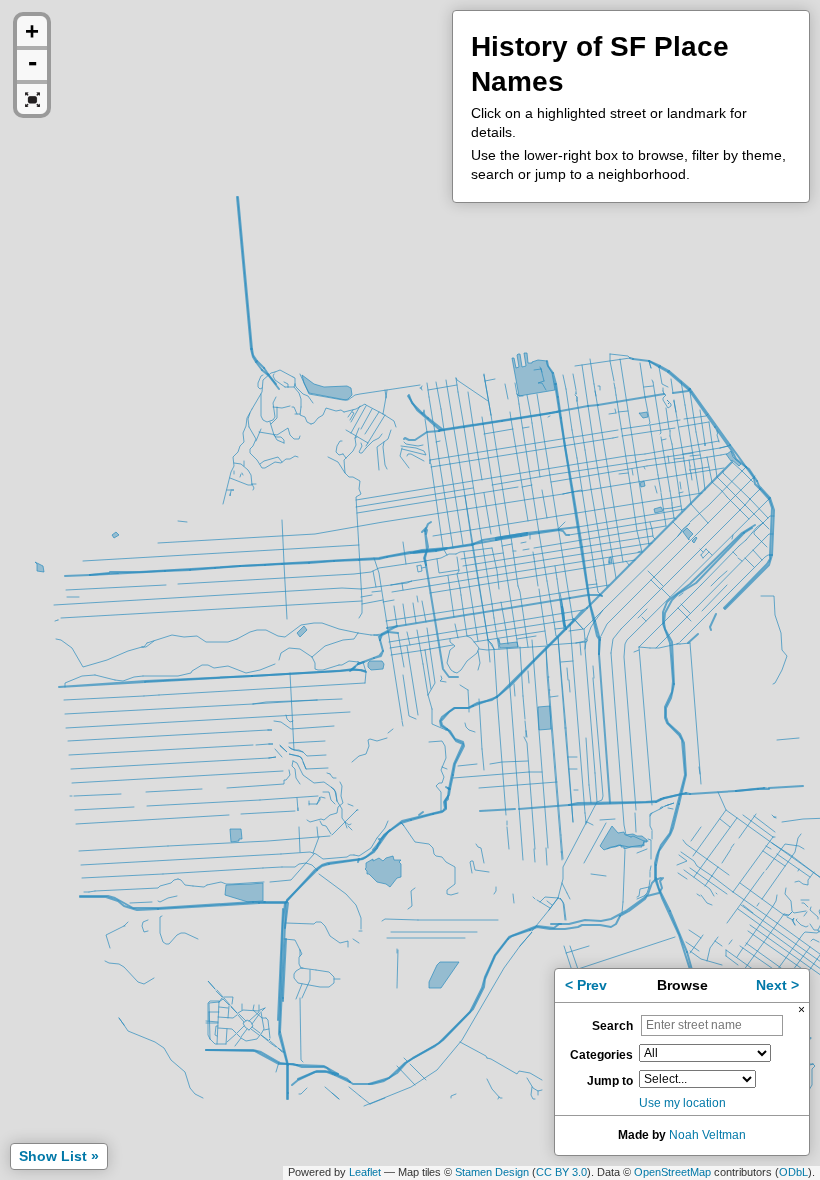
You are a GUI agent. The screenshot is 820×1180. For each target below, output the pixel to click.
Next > (777, 985)
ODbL (793, 1172)
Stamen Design (492, 1172)
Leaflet (365, 1172)
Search (612, 1026)
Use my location (682, 1103)
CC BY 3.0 (561, 1172)
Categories (601, 1055)
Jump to (610, 1081)
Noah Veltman (707, 1135)
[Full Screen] (32, 99)
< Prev (586, 985)
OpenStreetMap (672, 1172)
